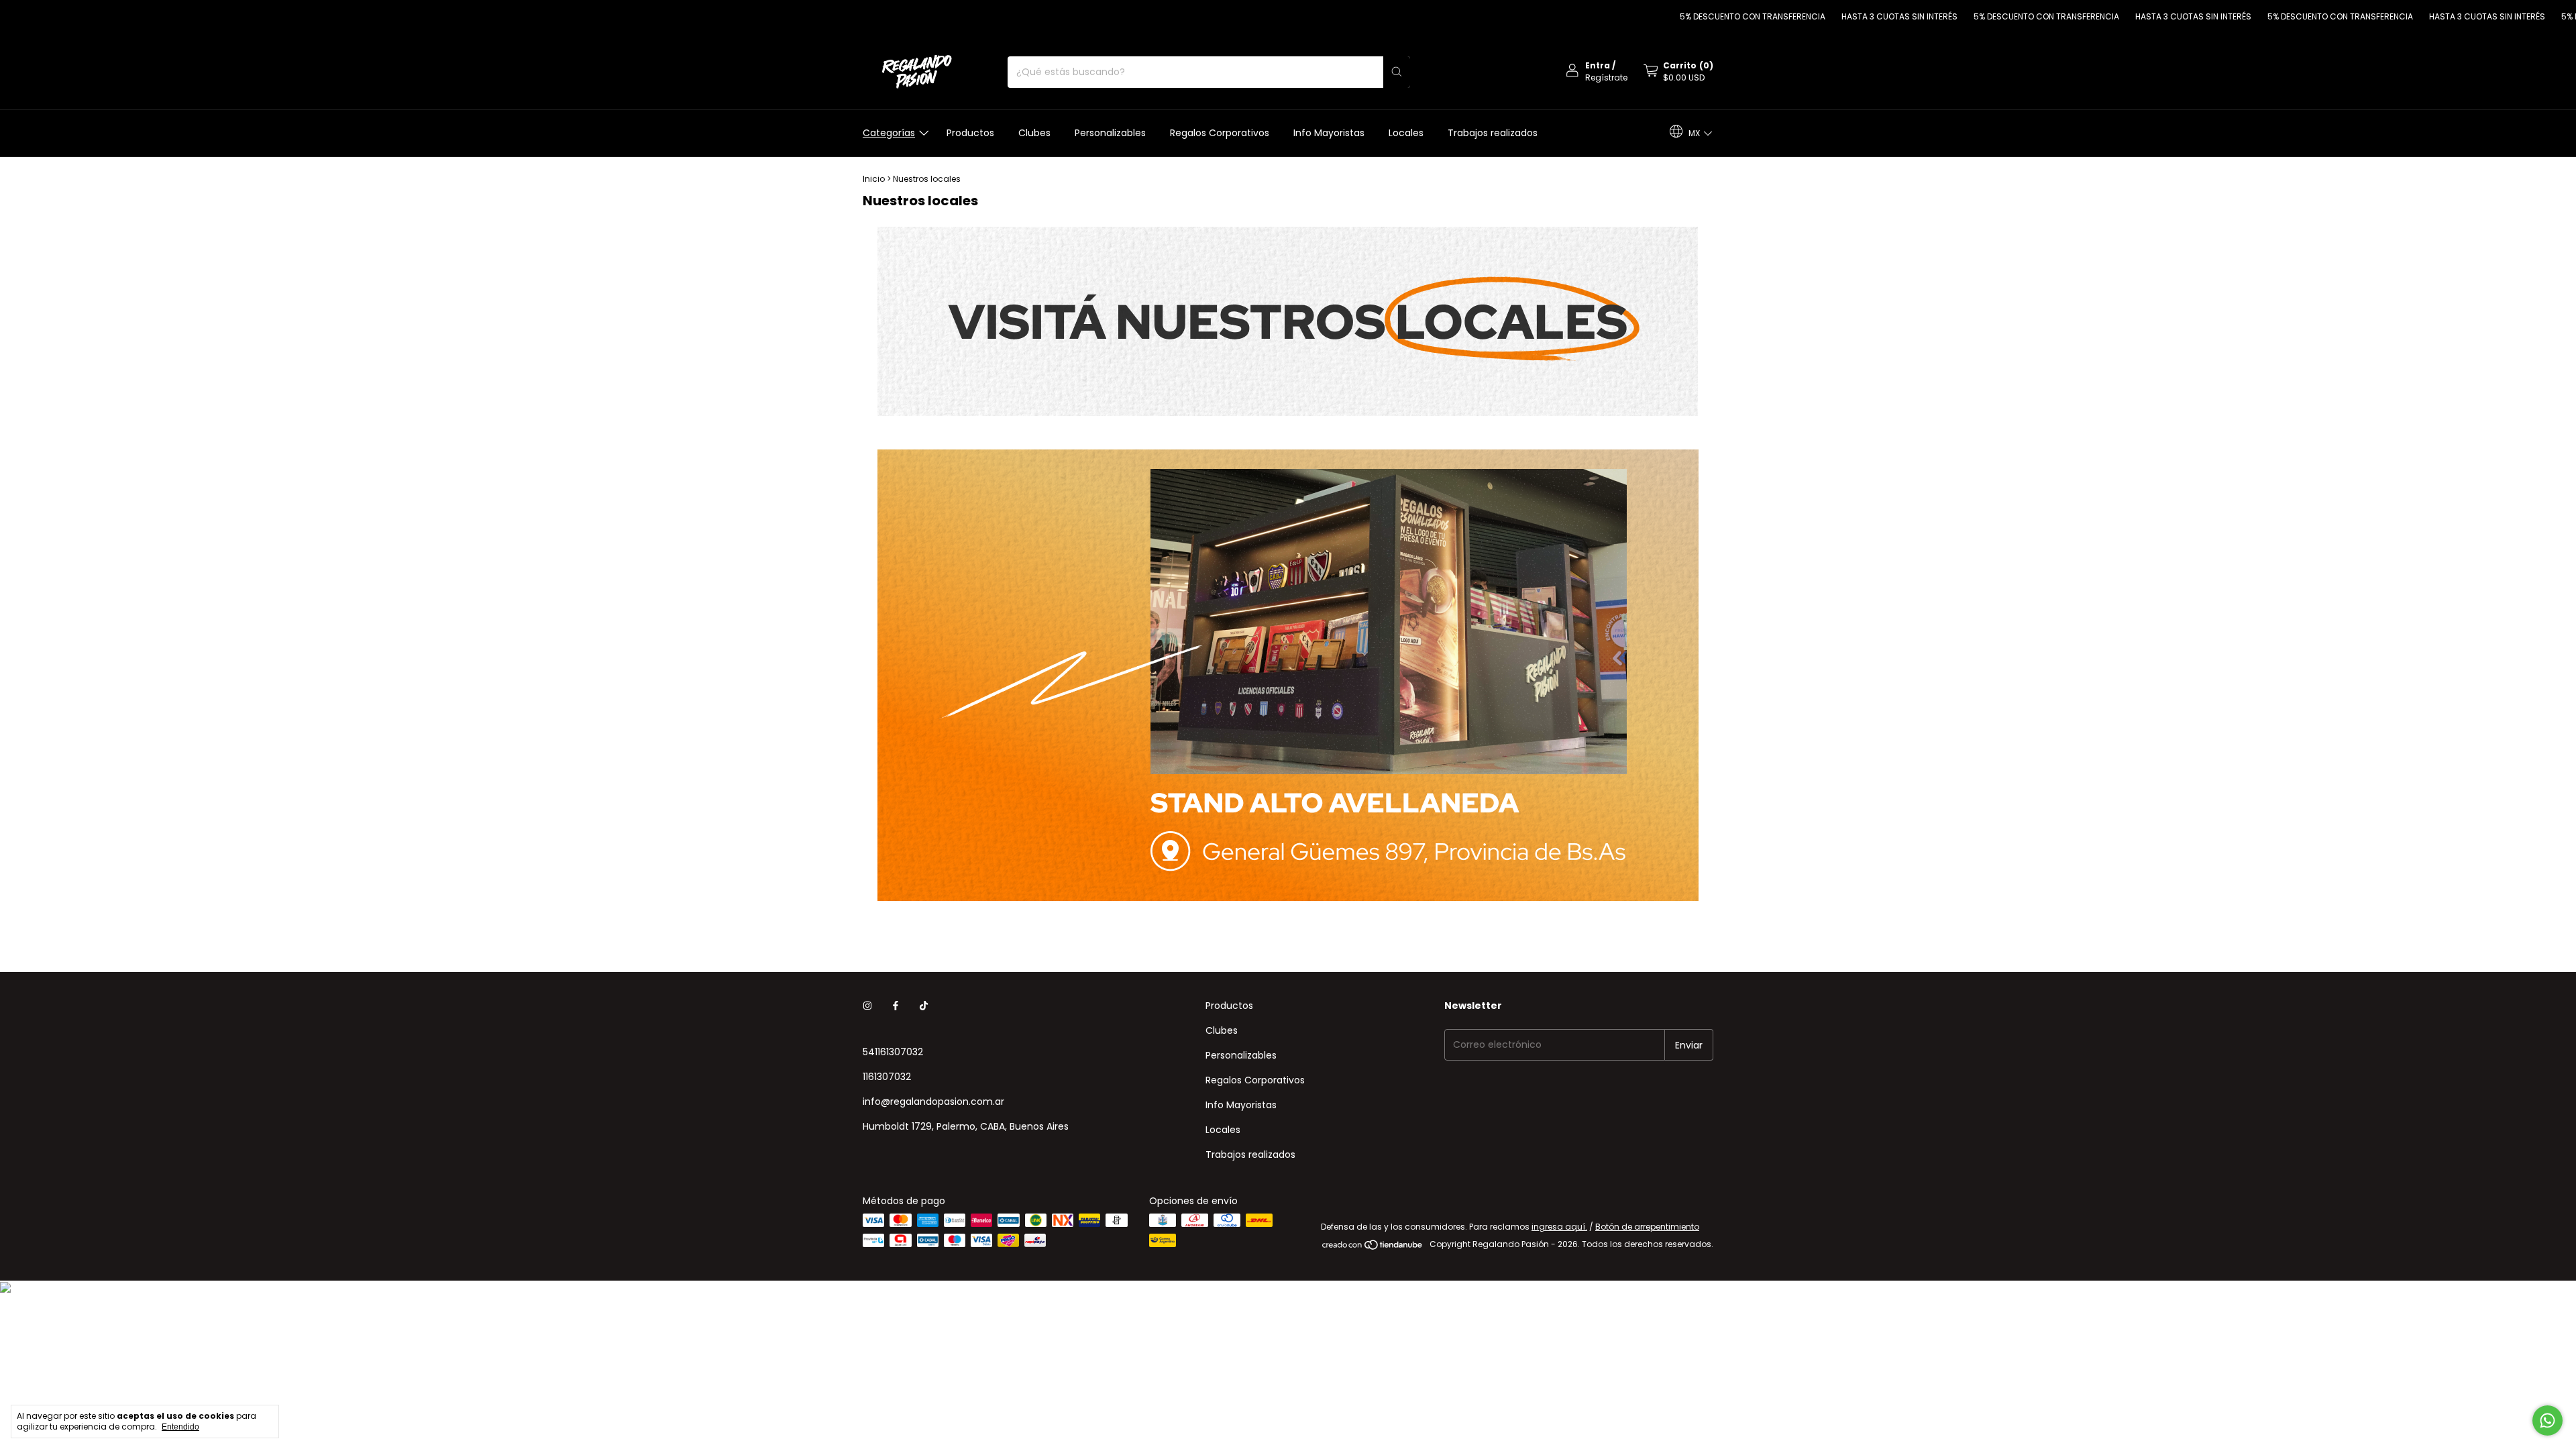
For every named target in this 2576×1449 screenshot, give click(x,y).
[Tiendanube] (1373, 1247)
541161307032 (893, 1052)
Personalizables (1110, 133)
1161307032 (887, 1077)
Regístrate (1606, 77)
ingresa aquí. (1559, 1227)
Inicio (874, 179)
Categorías (889, 133)
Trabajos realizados (1493, 133)
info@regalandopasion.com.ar (933, 1102)
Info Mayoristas (1329, 133)
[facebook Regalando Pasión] (896, 1006)
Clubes (1034, 133)
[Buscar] (1397, 72)
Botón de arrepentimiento (1647, 1227)
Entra (1598, 65)
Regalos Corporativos (1220, 133)
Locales (1406, 133)
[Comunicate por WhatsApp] (2547, 1420)
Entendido (180, 1427)
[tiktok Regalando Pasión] (924, 1006)
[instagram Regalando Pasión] (867, 1006)
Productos (970, 133)
